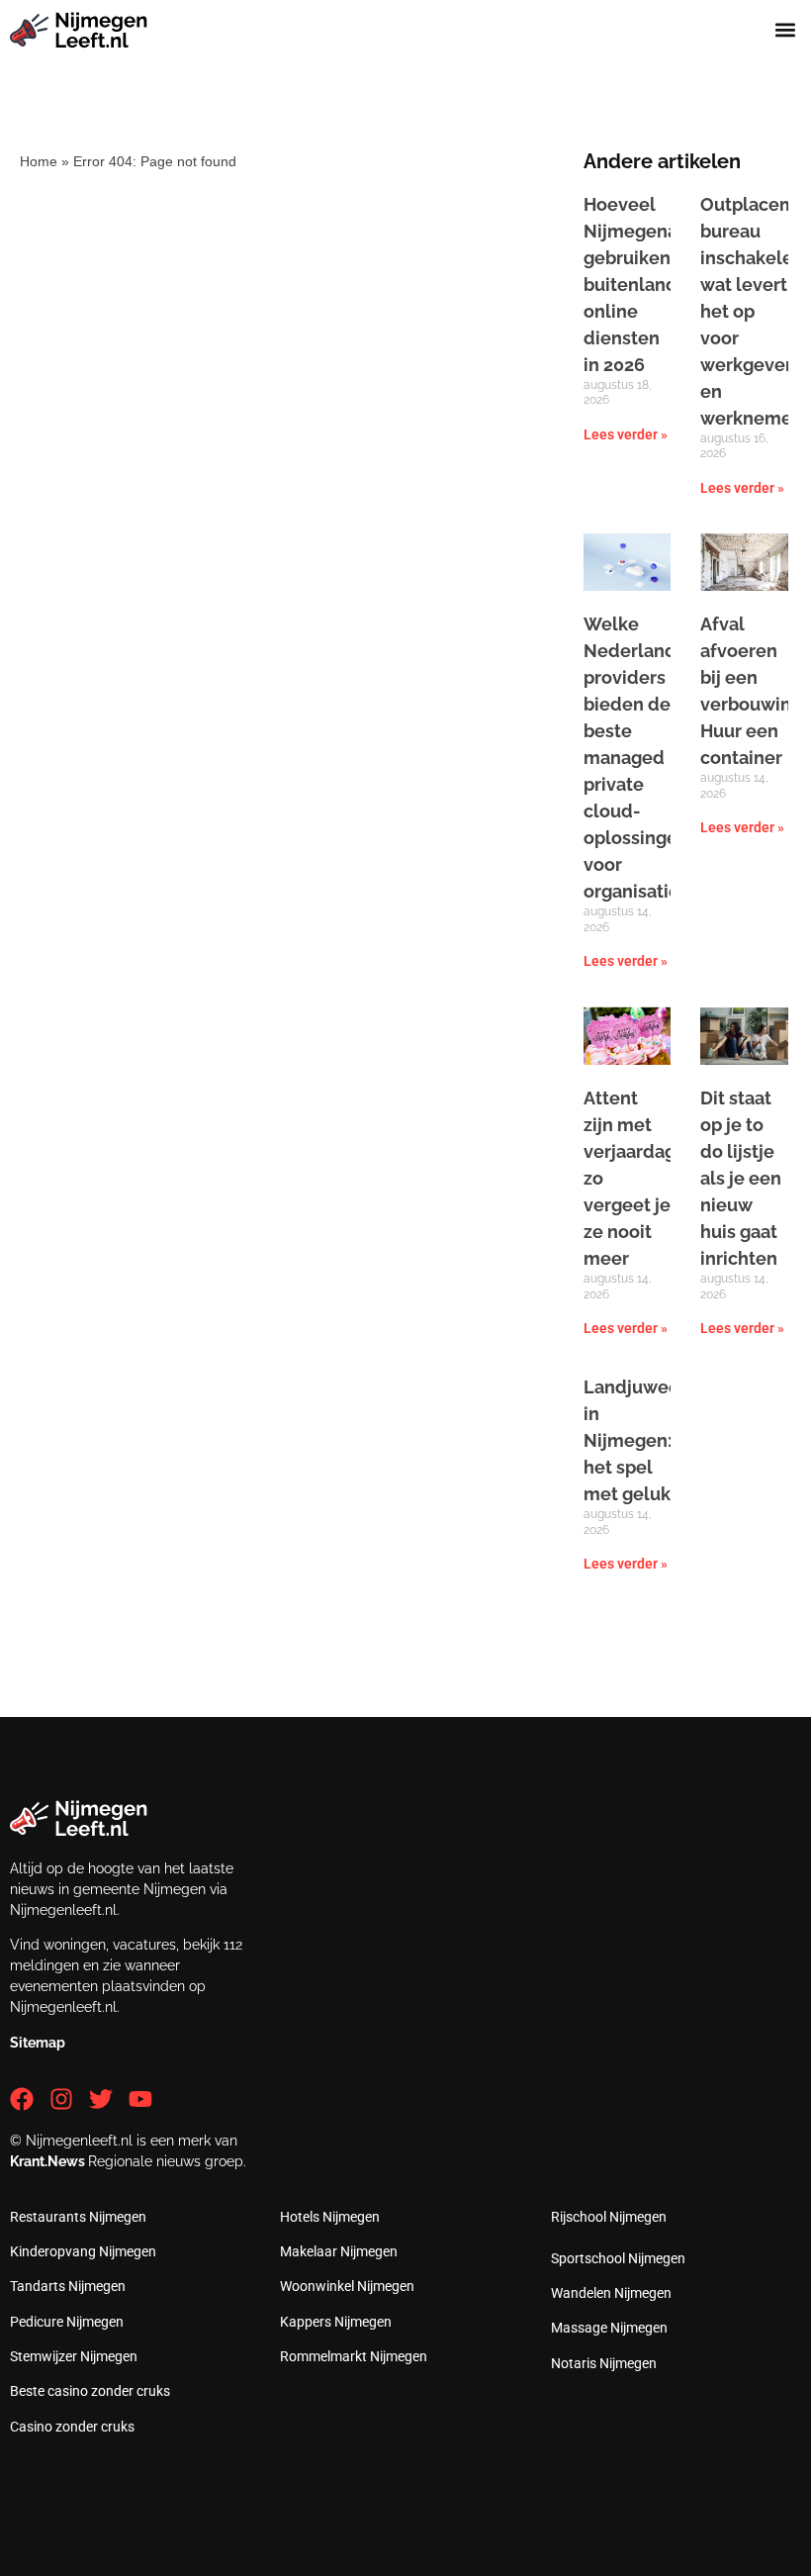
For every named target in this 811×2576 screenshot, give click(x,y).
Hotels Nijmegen (330, 2217)
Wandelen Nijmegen (611, 2293)
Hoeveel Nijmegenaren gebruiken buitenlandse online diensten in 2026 (645, 285)
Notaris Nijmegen (604, 2363)
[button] (785, 30)
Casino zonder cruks (72, 2427)
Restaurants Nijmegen (78, 2217)
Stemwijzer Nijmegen (74, 2356)
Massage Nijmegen (609, 2328)
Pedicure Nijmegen (67, 2322)
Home (39, 161)
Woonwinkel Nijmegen (347, 2286)
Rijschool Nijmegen (609, 2217)
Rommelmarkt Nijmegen (354, 2356)
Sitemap (38, 2043)
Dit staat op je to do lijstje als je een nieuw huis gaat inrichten (741, 1178)
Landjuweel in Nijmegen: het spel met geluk (634, 1440)
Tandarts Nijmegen (68, 2286)
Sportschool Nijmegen (618, 2258)
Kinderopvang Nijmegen (83, 2251)
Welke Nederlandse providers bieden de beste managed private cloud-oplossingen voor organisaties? (640, 758)
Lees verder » (626, 434)
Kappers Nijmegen (336, 2322)
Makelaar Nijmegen (339, 2251)
